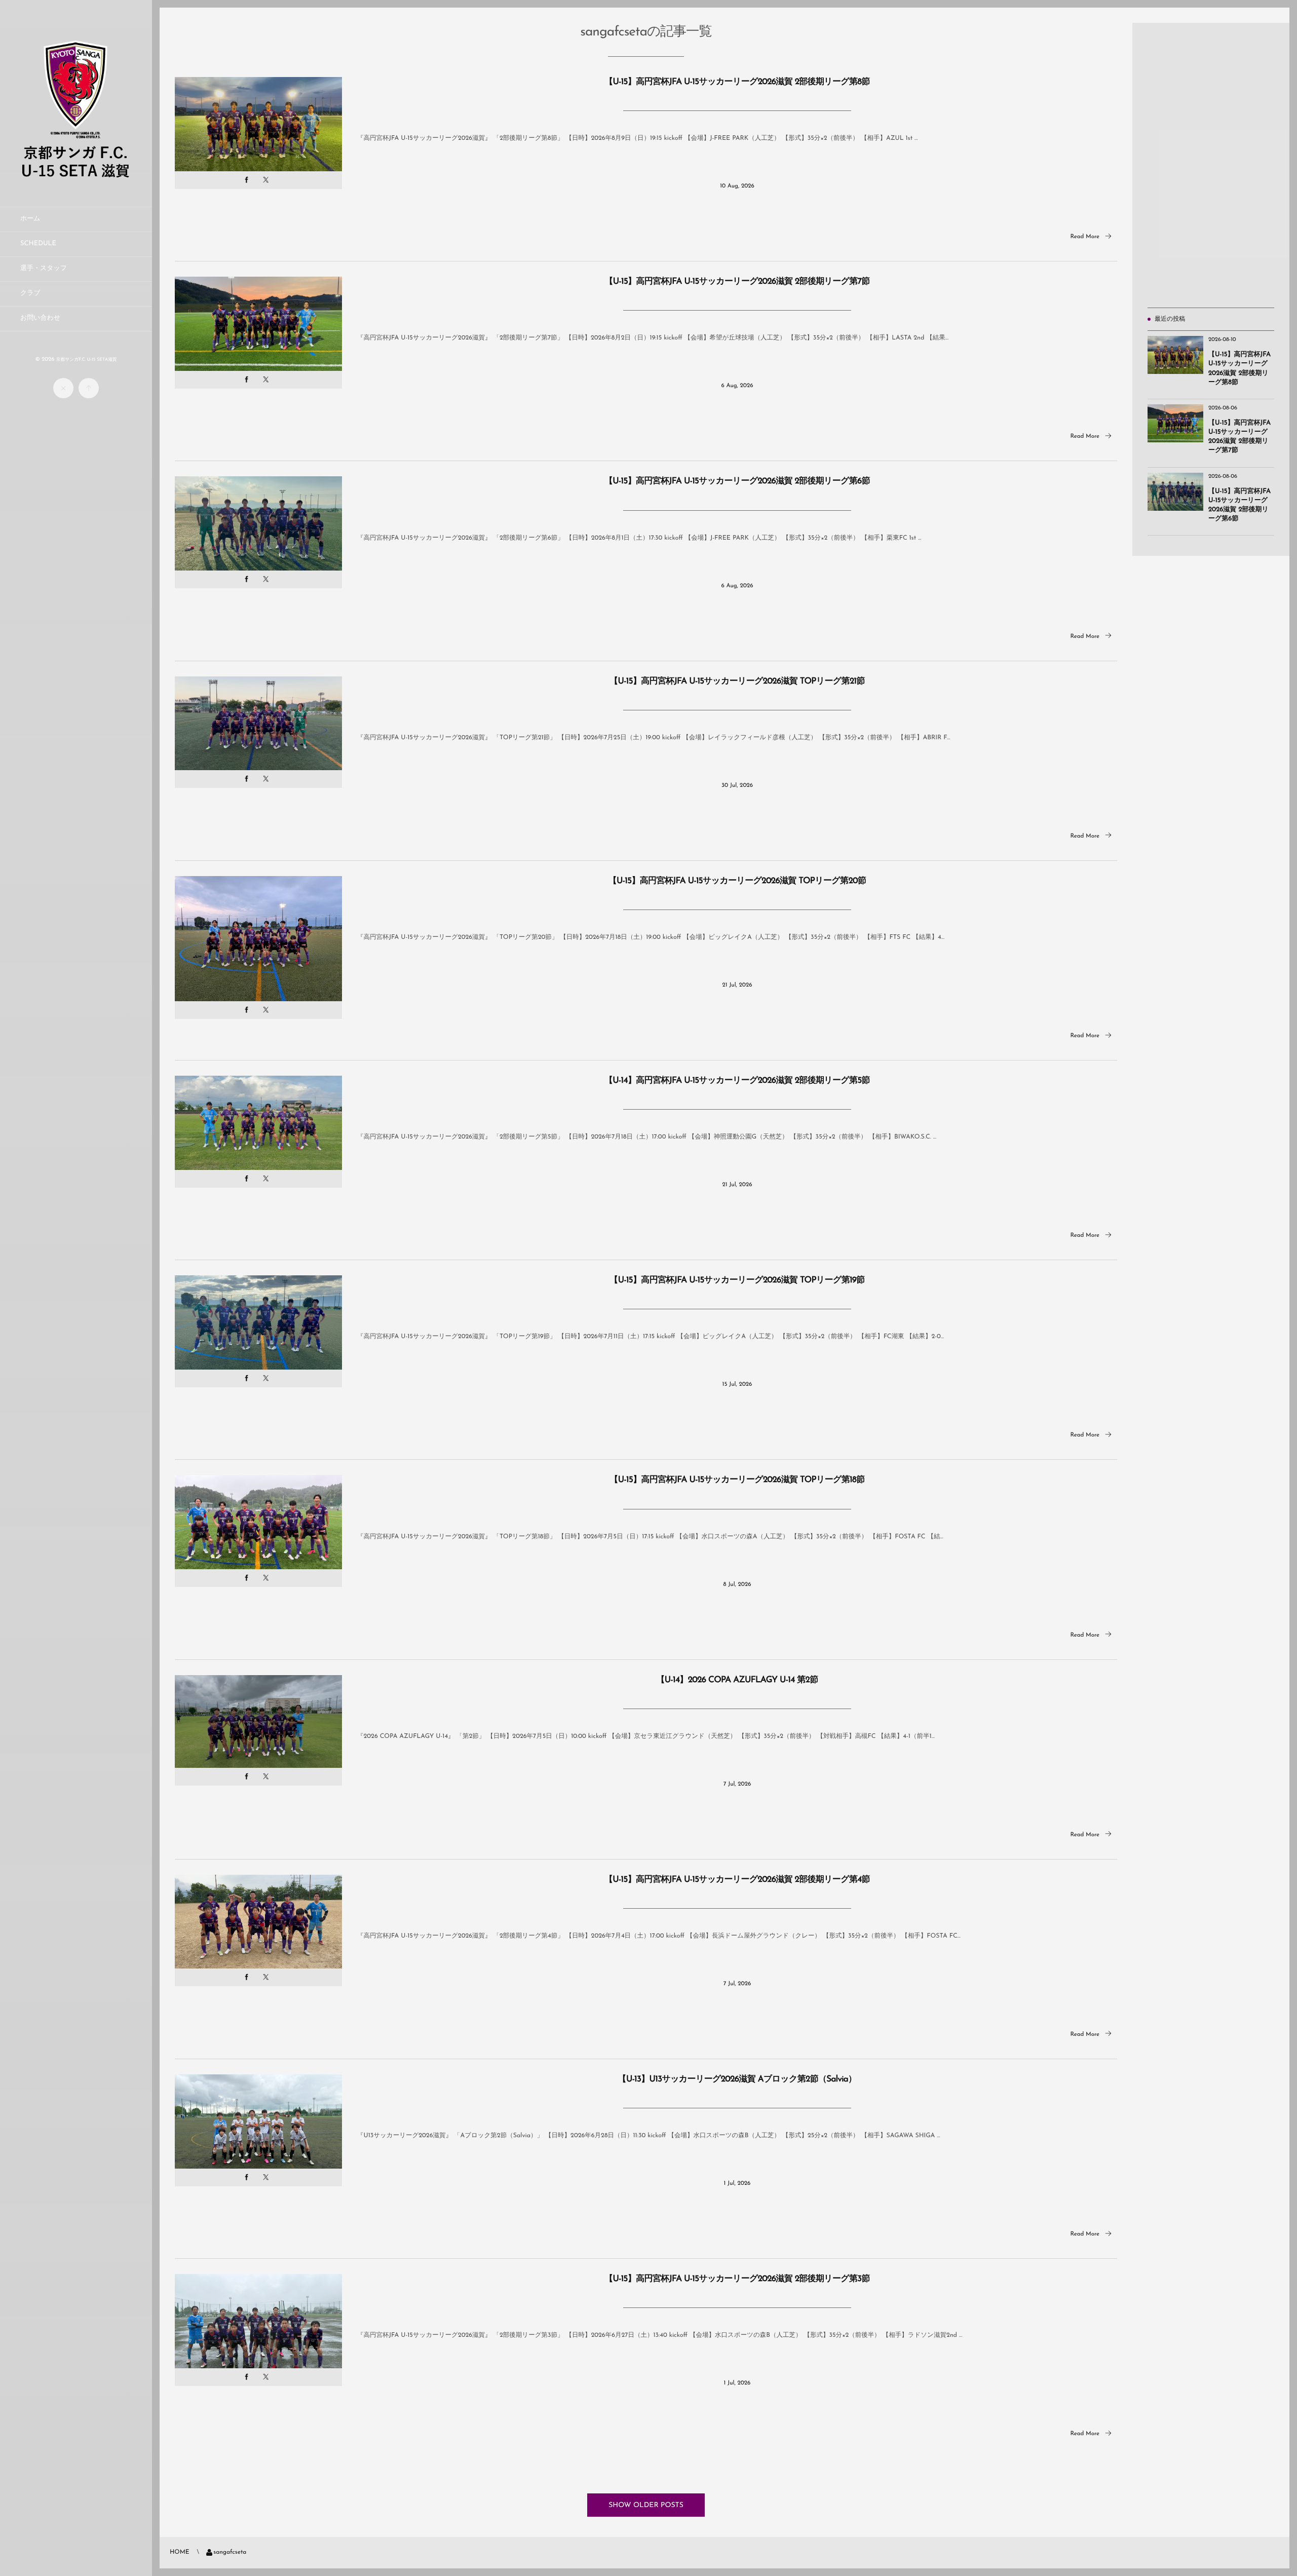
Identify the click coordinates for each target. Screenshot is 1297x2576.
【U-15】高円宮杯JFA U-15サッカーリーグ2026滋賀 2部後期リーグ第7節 (737, 282)
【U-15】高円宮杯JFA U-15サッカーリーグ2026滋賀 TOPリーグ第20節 (737, 881)
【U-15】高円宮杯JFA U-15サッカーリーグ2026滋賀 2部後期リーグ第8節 (737, 82)
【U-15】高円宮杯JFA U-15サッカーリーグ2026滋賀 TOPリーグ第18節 (737, 1480)
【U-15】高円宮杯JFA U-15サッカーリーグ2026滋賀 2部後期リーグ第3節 (737, 2279)
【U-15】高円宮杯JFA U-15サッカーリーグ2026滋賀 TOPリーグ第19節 (737, 1281)
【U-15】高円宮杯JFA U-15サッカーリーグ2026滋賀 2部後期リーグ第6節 (737, 482)
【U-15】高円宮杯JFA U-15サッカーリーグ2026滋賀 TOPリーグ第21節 (737, 682)
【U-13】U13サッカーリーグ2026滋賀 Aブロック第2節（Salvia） (737, 2080)
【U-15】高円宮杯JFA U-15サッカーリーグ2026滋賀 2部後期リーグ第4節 (737, 1880)
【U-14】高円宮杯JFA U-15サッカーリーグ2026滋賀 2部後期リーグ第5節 (737, 1081)
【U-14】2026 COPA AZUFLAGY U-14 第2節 (737, 1680)
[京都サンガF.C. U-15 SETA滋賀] (76, 178)
